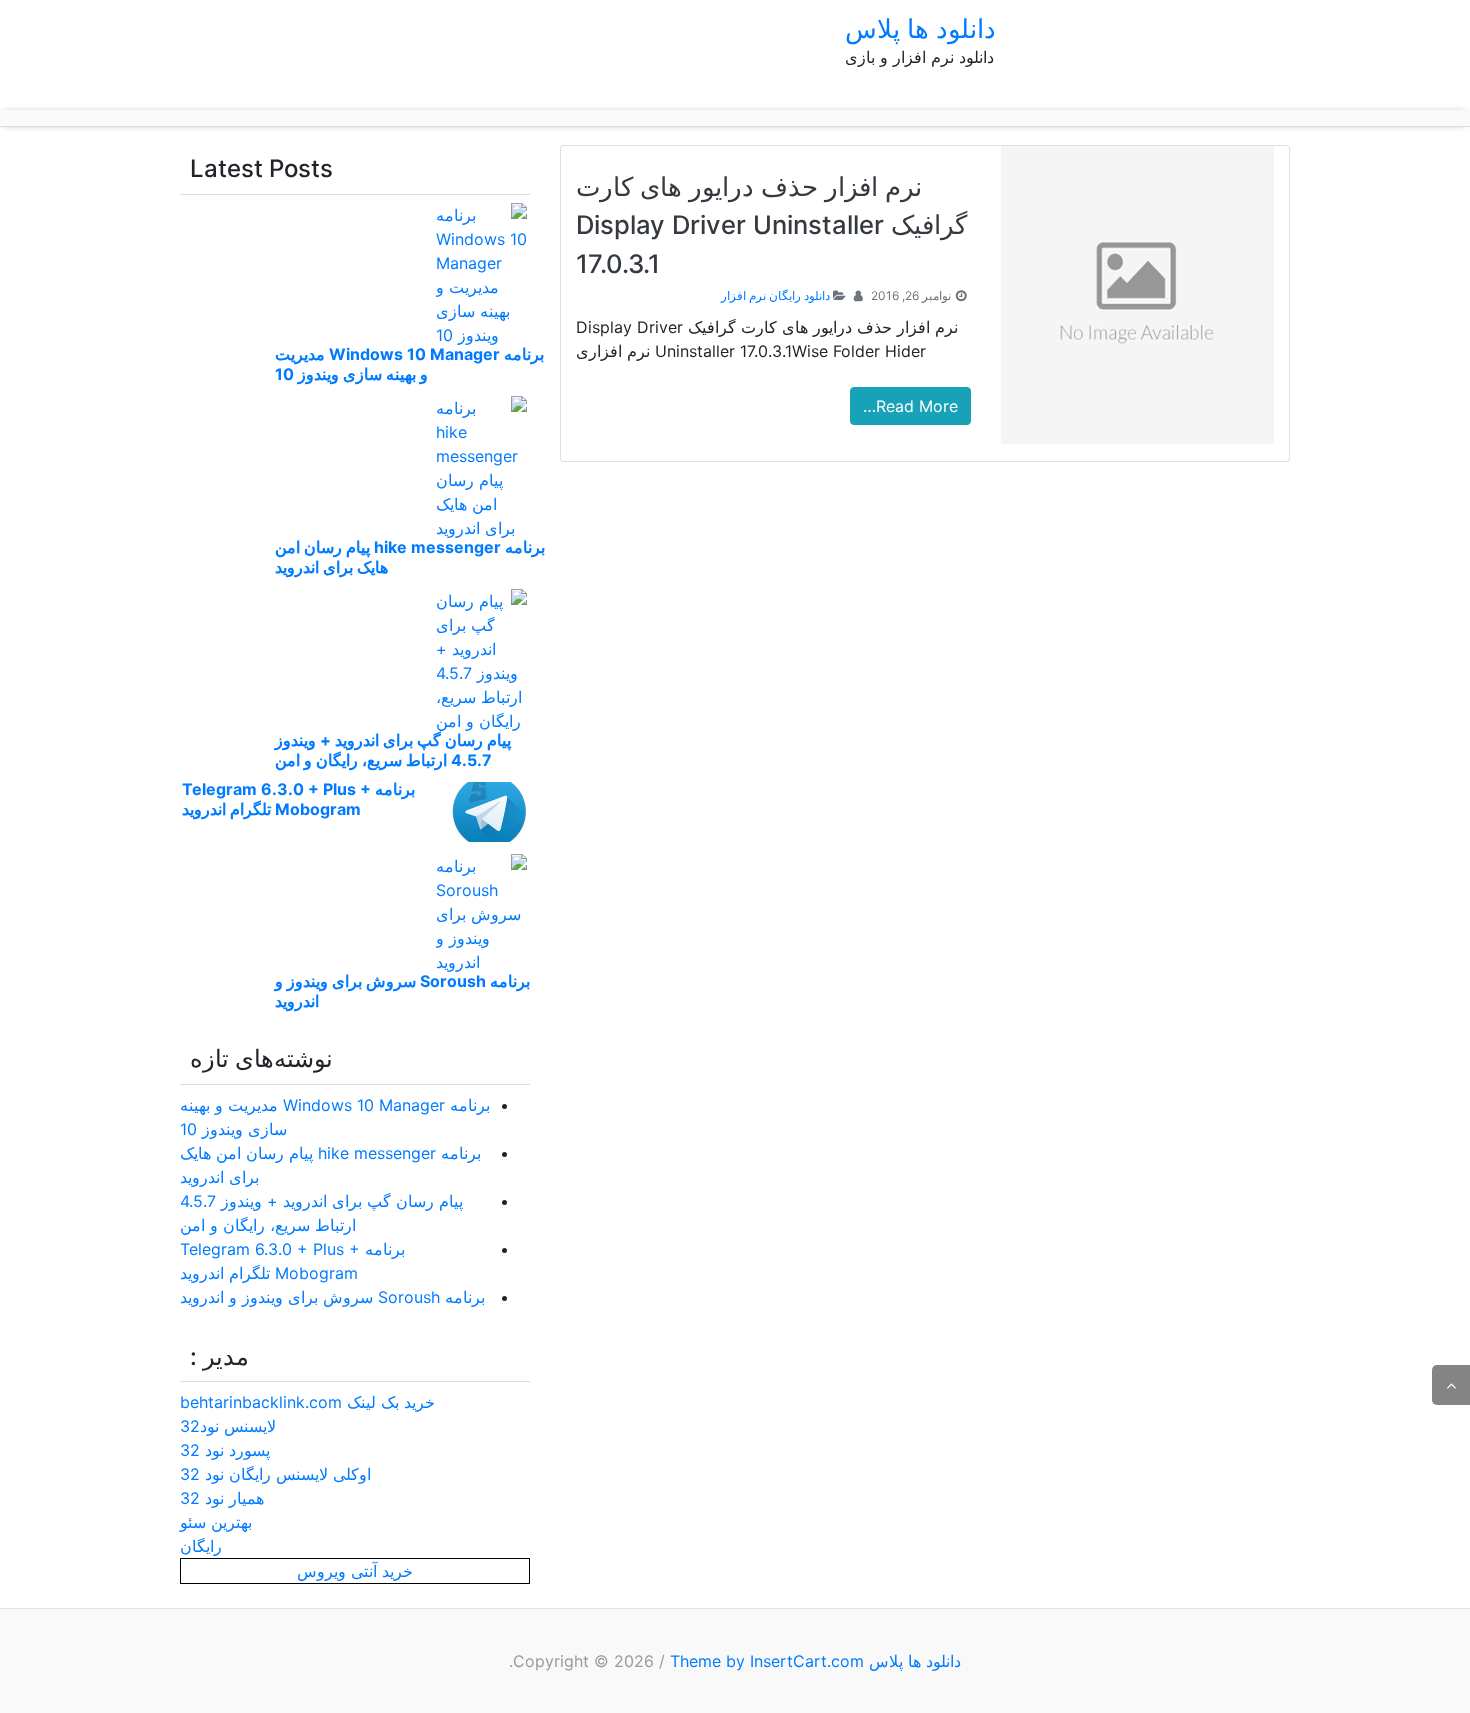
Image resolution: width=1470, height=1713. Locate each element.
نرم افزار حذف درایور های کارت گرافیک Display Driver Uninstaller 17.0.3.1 (771, 225)
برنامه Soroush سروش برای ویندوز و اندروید (332, 1297)
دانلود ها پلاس (920, 28)
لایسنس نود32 (228, 1426)
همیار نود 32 (222, 1498)
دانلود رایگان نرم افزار (775, 295)
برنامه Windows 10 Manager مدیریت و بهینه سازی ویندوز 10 (409, 364)
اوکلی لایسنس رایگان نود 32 (275, 1474)
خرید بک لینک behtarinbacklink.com (307, 1402)
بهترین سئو (216, 1522)
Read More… (910, 406)
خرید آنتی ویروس (355, 1571)
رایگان (201, 1546)
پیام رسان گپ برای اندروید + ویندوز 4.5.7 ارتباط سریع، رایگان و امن (393, 750)
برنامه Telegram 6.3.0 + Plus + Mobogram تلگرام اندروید (298, 799)
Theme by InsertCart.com (767, 1661)
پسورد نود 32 (225, 1450)
